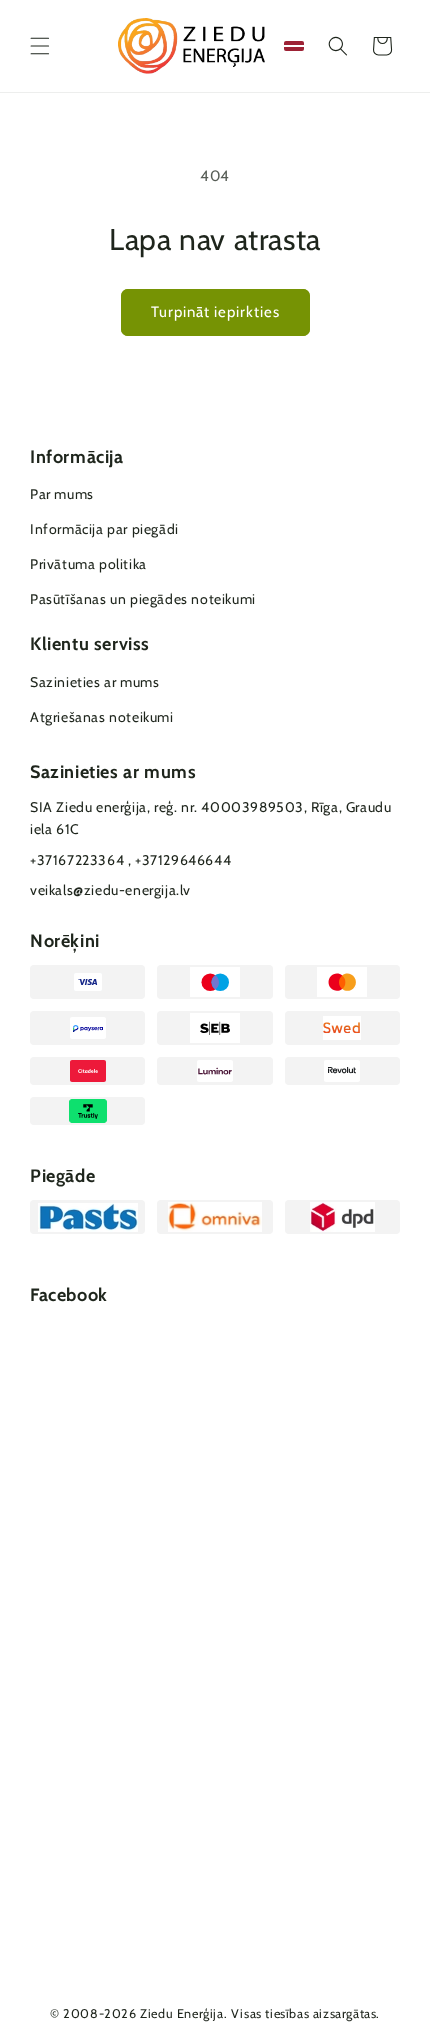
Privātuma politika (88, 564)
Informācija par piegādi (104, 529)
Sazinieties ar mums (94, 682)
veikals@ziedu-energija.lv (110, 890)
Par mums (62, 494)
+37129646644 (183, 860)
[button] (40, 46)
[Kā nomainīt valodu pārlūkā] (294, 46)
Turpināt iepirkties (215, 312)
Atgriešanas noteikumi (102, 717)
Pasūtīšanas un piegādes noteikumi (143, 599)
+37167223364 (77, 860)
